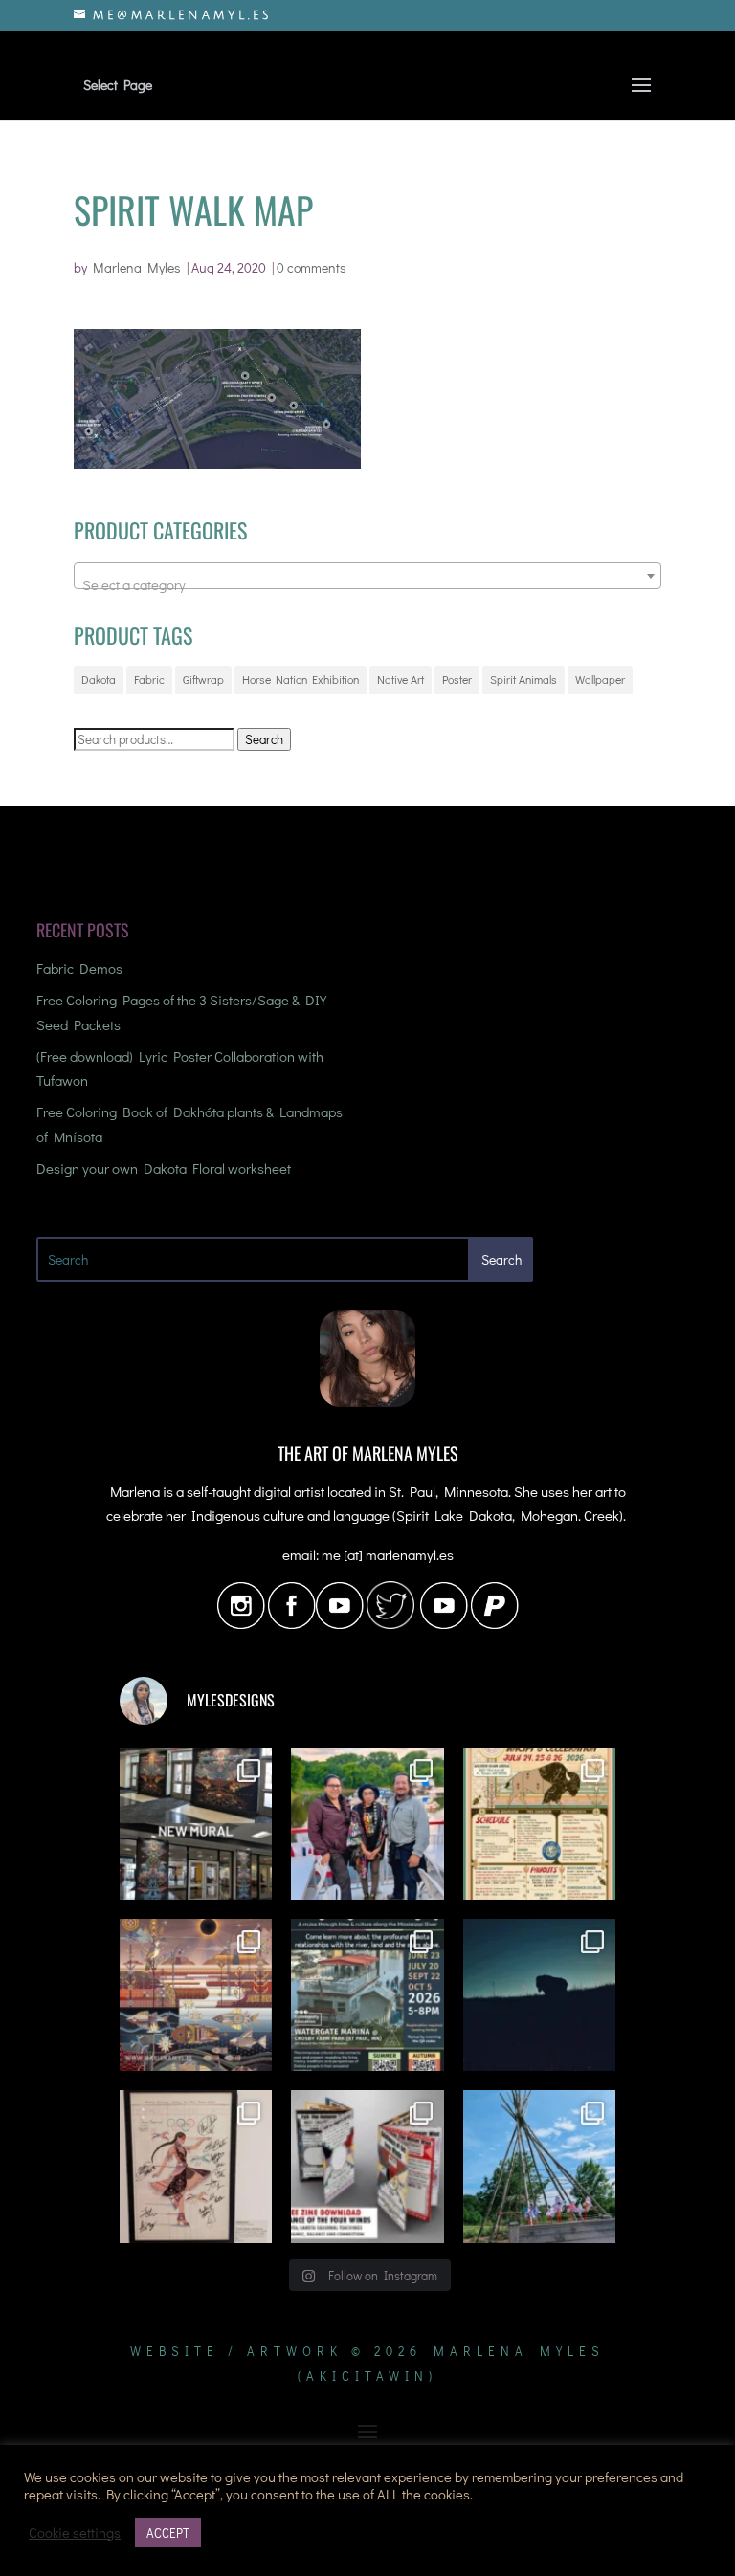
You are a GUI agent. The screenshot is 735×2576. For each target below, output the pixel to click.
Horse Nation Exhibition (301, 679)
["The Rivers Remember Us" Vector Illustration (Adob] (196, 1995)
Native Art (401, 679)
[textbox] (367, 584)
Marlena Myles (137, 267)
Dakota (99, 679)
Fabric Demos (79, 968)
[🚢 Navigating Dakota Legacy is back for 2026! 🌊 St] (367, 1995)
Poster (457, 679)
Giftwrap (203, 679)
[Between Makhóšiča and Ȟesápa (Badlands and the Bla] (539, 1995)
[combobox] (367, 576)
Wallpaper (600, 679)
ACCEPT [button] (168, 2532)
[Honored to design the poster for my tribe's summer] (539, 1824)
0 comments (312, 267)
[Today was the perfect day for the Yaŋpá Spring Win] (539, 2166)
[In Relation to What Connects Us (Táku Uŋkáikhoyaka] (196, 1824)
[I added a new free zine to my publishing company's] (367, 2166)
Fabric (149, 679)
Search (264, 739)
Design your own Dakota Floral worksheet (164, 1168)
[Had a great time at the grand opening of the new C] (196, 2166)
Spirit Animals (523, 679)
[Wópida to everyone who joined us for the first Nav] (367, 1824)
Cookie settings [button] (75, 2533)
